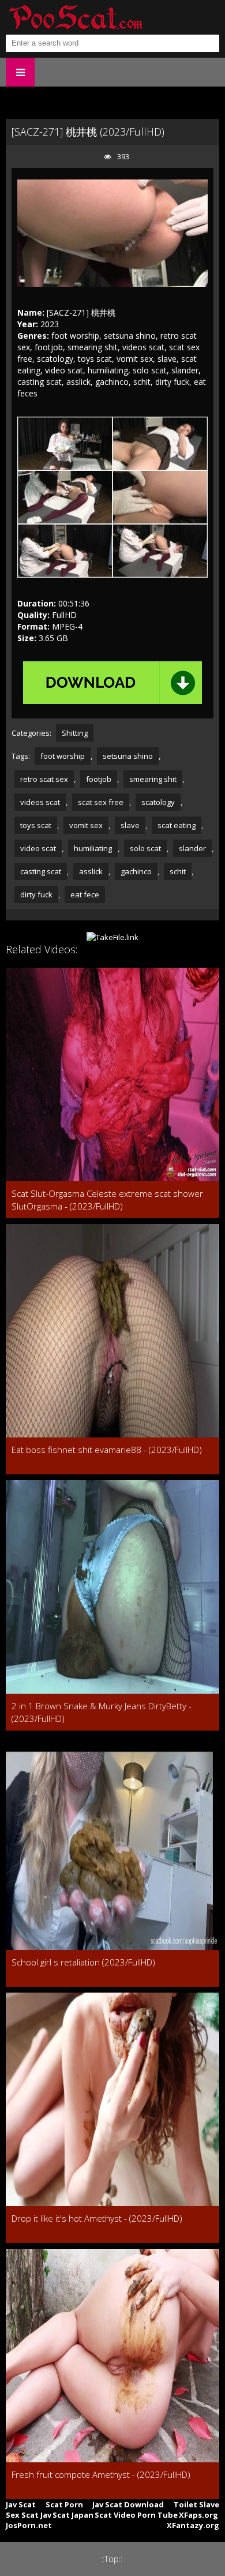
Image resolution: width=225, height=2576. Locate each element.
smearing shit (153, 779)
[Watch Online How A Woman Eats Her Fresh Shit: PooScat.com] (75, 17)
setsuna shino (128, 756)
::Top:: (112, 2559)
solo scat (145, 848)
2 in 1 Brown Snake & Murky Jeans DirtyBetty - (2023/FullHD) (102, 1712)
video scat (38, 848)
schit (178, 871)
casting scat (41, 871)
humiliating (93, 848)
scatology (158, 802)
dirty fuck (36, 894)
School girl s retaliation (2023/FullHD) (83, 1962)
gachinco (136, 871)
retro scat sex (44, 779)
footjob (99, 779)
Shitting (75, 733)
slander (192, 848)
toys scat (36, 825)
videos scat (40, 802)
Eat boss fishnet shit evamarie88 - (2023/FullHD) (107, 1450)
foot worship (63, 756)
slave (130, 825)
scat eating (177, 825)
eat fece (85, 894)
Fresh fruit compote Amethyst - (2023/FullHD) (101, 2474)
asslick (91, 871)
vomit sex (86, 825)
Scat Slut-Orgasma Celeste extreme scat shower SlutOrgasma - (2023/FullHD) (107, 1200)
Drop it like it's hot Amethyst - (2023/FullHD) (97, 2218)
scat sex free (101, 802)
